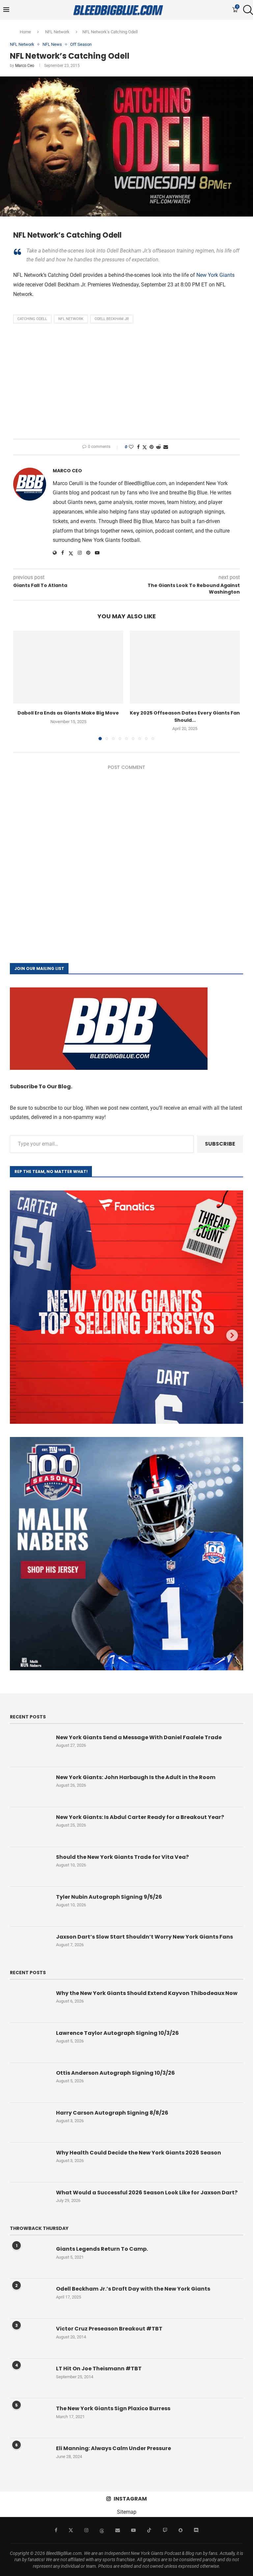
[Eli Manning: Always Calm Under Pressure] (30, 2458)
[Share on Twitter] (145, 447)
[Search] (246, 10)
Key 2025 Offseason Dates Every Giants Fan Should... (185, 717)
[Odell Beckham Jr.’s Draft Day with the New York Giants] (30, 2298)
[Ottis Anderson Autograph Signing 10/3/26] (30, 2083)
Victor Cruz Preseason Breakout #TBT (109, 2329)
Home (25, 32)
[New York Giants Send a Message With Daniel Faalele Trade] (30, 1747)
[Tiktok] (149, 2530)
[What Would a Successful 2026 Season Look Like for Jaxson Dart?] (30, 2202)
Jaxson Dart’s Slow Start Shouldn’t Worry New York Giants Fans (144, 1937)
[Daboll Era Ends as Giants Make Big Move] (68, 667)
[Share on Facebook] (138, 447)
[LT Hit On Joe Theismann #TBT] (30, 2378)
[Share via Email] (166, 447)
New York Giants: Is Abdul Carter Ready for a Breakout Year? (140, 1817)
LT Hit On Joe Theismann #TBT (99, 2369)
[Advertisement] (126, 383)
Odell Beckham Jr (112, 319)
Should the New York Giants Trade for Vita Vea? (122, 1857)
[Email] (118, 2530)
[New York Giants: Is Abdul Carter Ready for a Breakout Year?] (30, 1827)
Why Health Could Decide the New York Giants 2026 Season (139, 2153)
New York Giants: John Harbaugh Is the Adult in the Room (136, 1777)
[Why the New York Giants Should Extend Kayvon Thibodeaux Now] (30, 2003)
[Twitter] (71, 2530)
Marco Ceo (25, 66)
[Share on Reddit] (158, 447)
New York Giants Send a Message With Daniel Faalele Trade (139, 1738)
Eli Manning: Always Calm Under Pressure (113, 2448)
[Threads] (102, 2530)
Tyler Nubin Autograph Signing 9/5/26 (109, 1897)
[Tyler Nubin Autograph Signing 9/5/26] (30, 1907)
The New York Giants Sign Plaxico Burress (113, 2409)
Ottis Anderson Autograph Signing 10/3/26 (115, 2073)
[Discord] (196, 2530)
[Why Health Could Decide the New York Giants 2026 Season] (30, 2162)
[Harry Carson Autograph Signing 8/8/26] (30, 2122)
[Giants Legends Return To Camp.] (30, 2259)
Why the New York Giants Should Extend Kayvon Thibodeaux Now (147, 1993)
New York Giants (215, 275)
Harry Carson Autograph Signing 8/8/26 (112, 2113)
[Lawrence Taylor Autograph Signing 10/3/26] (30, 2043)
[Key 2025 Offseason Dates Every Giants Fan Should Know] (185, 667)
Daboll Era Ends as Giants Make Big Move (68, 713)
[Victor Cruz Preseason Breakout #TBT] (30, 2338)
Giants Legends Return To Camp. (102, 2249)
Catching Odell (32, 319)
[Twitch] (165, 2530)
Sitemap (127, 2512)
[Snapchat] (181, 2530)
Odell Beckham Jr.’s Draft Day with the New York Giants (133, 2289)
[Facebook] (56, 2530)
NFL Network (57, 32)
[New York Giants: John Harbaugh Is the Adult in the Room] (30, 1787)
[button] (22, 685)
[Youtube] (133, 2530)
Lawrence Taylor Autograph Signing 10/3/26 (117, 2033)
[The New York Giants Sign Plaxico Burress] (30, 2418)
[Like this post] (131, 447)
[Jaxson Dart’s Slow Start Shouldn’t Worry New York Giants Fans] (30, 1947)
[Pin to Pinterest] (152, 447)
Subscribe (220, 1144)
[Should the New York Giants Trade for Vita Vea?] (30, 1867)
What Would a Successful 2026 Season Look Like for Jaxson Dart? (147, 2193)
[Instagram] (86, 2530)
